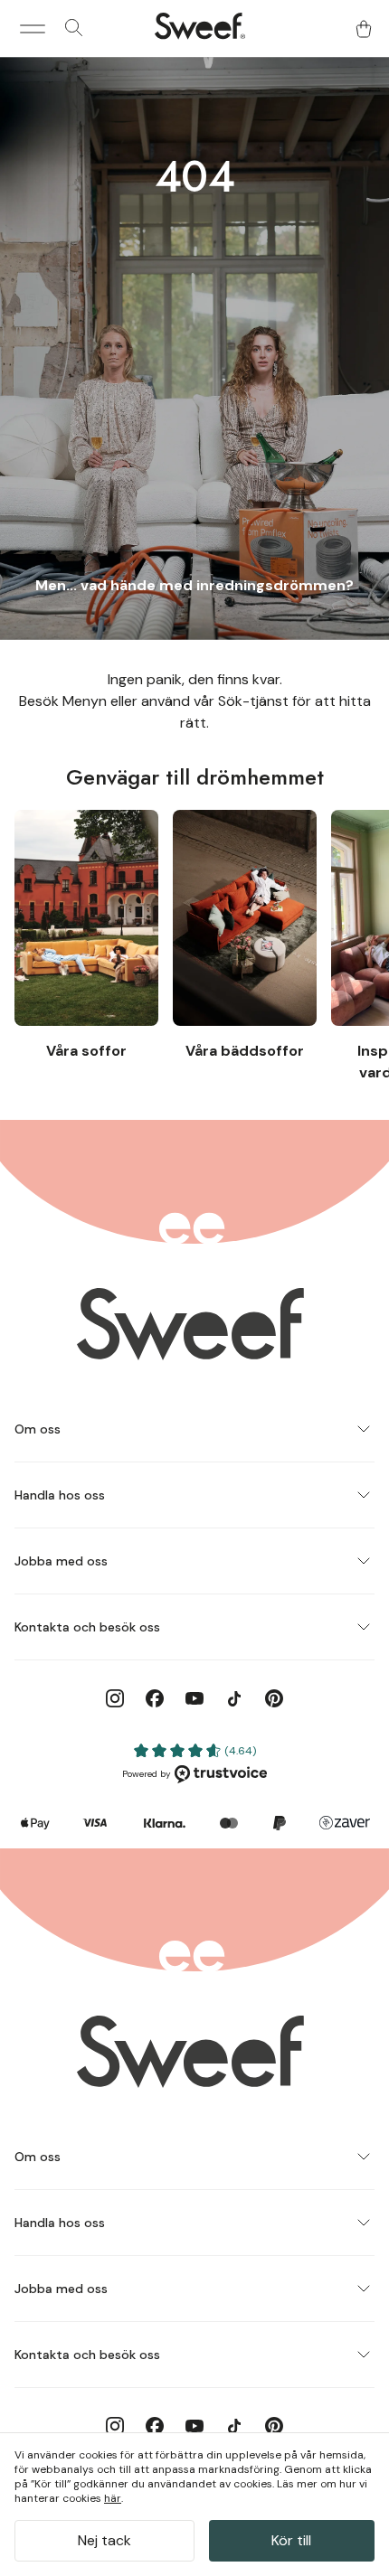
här (113, 2498)
